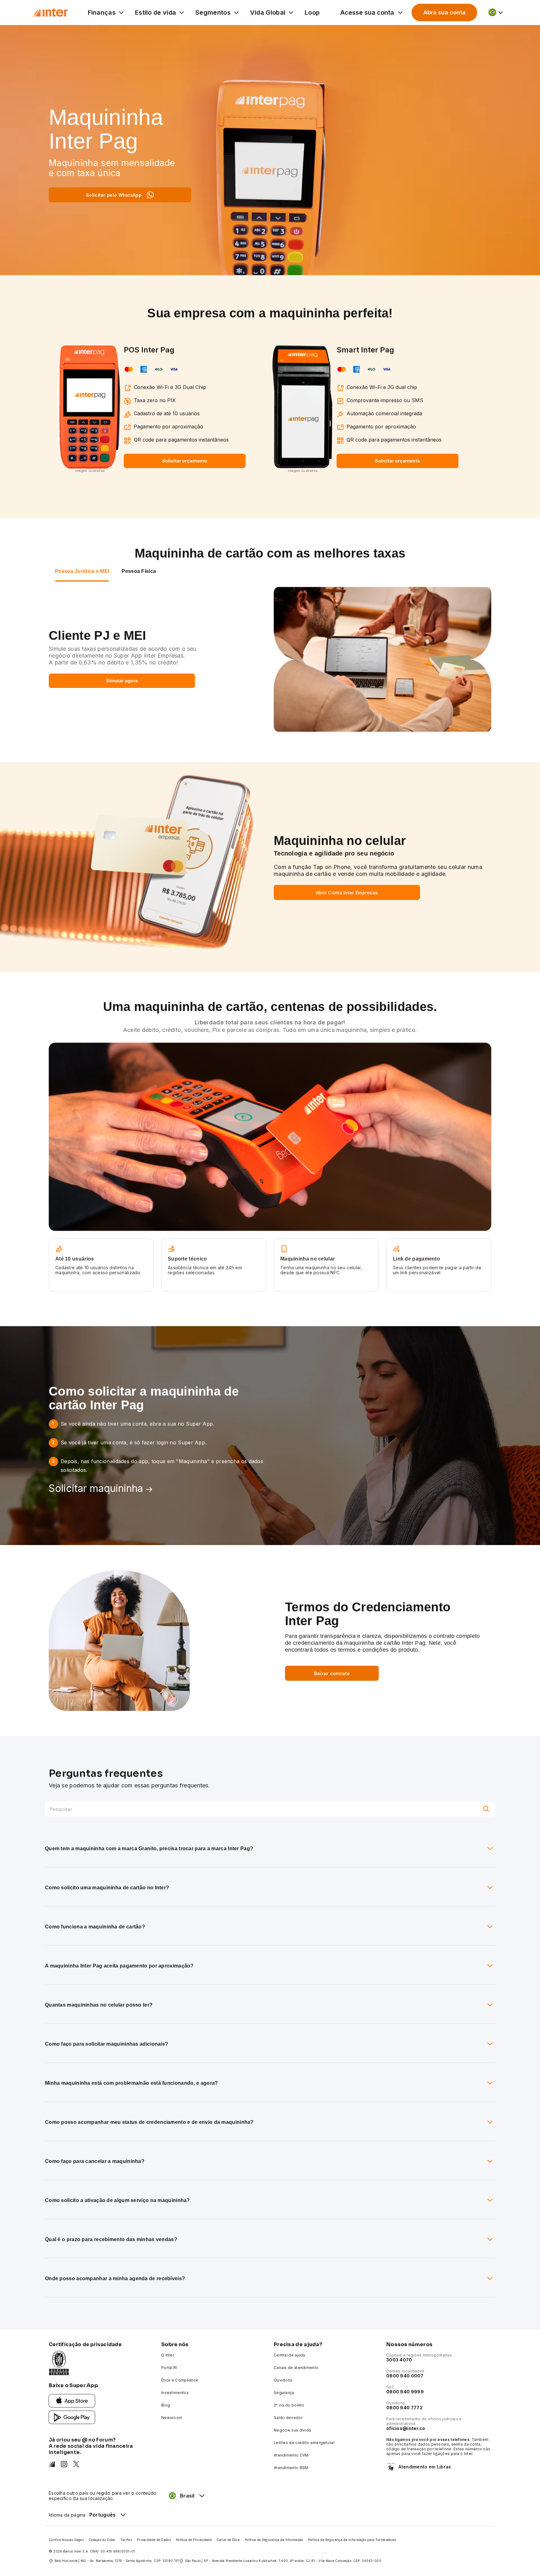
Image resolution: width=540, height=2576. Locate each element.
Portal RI (169, 2368)
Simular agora (122, 681)
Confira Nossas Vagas (66, 2540)
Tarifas (126, 2540)
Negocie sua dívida (292, 2430)
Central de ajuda (290, 2355)
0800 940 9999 (405, 2392)
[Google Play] (72, 2417)
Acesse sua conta (367, 13)
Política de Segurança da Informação (274, 2540)
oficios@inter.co (406, 2428)
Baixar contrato (332, 1673)
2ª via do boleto (289, 2405)
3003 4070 (399, 2360)
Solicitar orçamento (185, 461)
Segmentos (213, 13)
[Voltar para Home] (50, 12)
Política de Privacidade (194, 2540)
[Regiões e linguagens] (496, 13)
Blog (166, 2405)
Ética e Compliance (180, 2380)
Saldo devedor (288, 2418)
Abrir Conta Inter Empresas (347, 893)
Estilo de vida (155, 13)
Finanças (102, 13)
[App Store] (72, 2400)
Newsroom (172, 2418)
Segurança (284, 2393)
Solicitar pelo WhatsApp (114, 195)
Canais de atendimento (296, 2368)
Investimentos (175, 2393)
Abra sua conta (445, 12)
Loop (312, 13)
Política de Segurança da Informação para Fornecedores (352, 2540)
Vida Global (268, 13)
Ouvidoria (283, 2380)
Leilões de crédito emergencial (304, 2443)
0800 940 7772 (404, 2408)
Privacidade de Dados (154, 2540)
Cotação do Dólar (102, 2540)
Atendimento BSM (291, 2468)
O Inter (168, 2355)
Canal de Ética (228, 2540)
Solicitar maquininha (96, 1488)
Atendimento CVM (291, 2455)
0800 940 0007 (405, 2376)
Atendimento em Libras (425, 2467)
